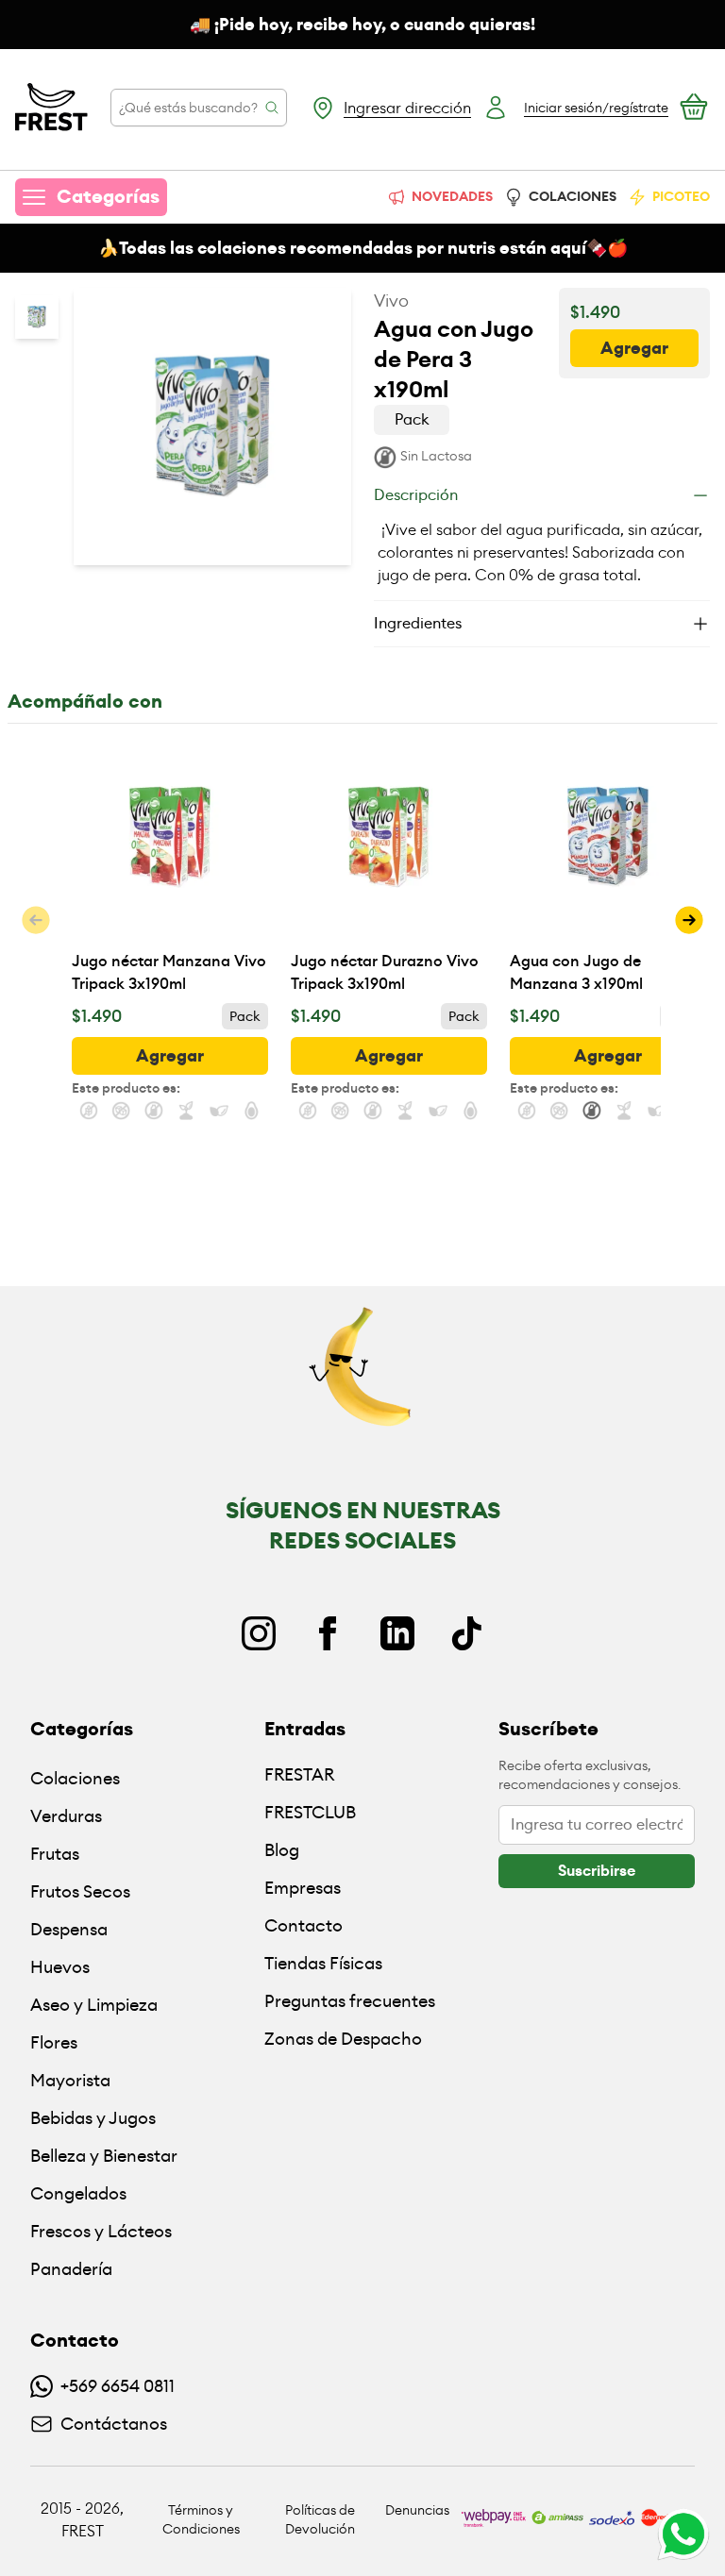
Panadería (71, 2269)
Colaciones (75, 1778)
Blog (282, 1850)
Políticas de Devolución (320, 2519)
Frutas (55, 1854)
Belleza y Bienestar (104, 2156)
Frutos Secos (80, 1891)
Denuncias (417, 2510)
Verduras (66, 1816)
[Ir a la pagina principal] (51, 108)
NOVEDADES (452, 197)
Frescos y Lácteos (101, 2231)
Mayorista (70, 2080)
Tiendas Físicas (323, 1963)
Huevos (60, 1967)
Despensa (69, 1929)
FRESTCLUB (310, 1812)
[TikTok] (466, 1633)
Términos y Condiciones (201, 2519)
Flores (54, 2042)
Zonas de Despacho (343, 2039)
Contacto (303, 1925)
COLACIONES (573, 197)
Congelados (78, 2193)
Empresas (303, 1888)
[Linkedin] (397, 1633)
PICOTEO (681, 197)
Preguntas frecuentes (350, 2001)
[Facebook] (328, 1633)
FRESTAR (299, 1774)
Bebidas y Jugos (93, 2118)
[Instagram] (259, 1633)
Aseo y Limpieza (94, 2005)
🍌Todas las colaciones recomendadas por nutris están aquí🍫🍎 (363, 248)
